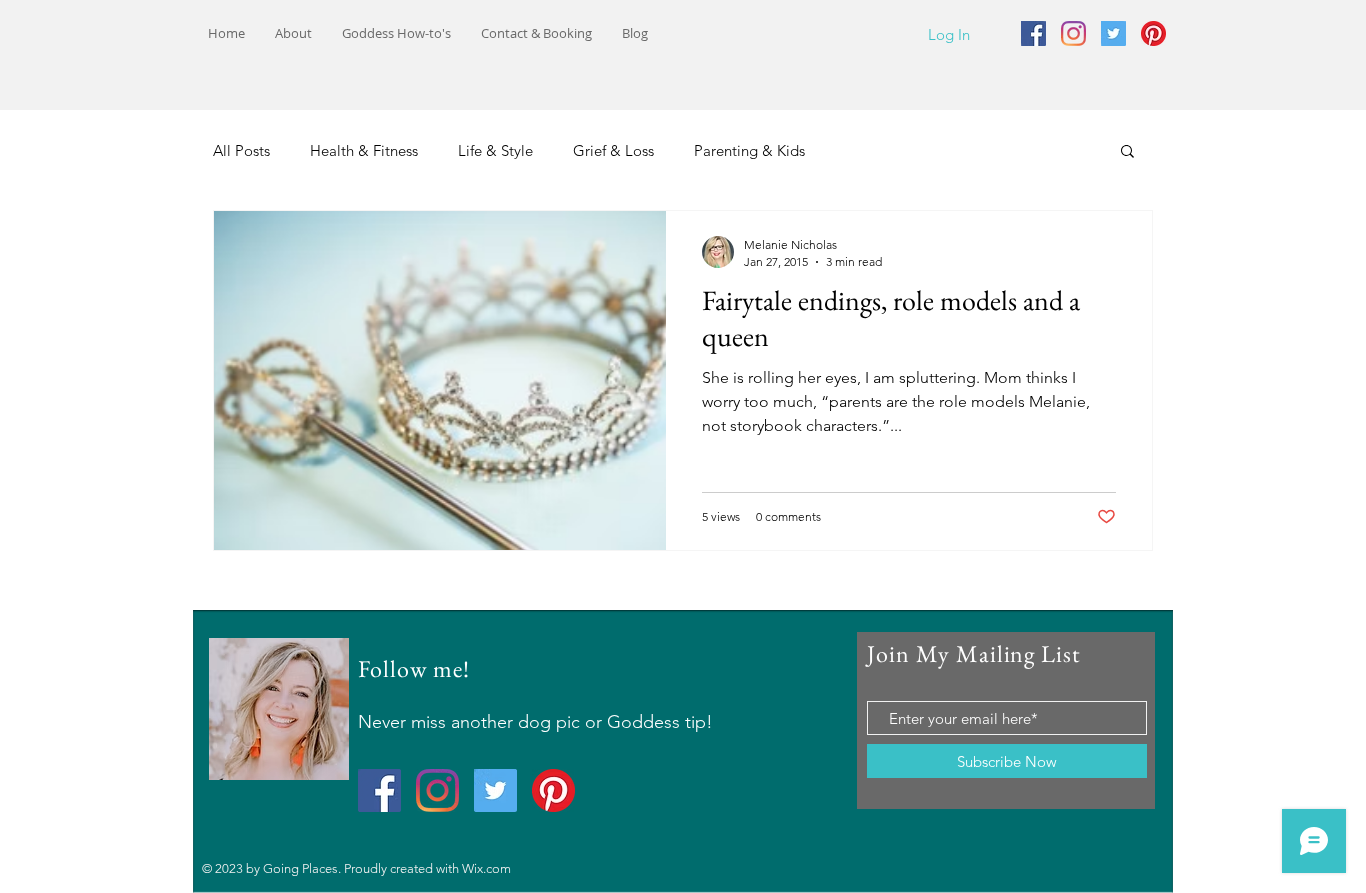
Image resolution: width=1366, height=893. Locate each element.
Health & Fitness (364, 150)
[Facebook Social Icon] (1033, 33)
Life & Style (495, 150)
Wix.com (486, 868)
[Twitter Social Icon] (1113, 33)
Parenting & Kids (749, 150)
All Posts (241, 150)
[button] (1127, 152)
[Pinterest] (1153, 33)
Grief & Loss (613, 150)
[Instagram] (1073, 33)
